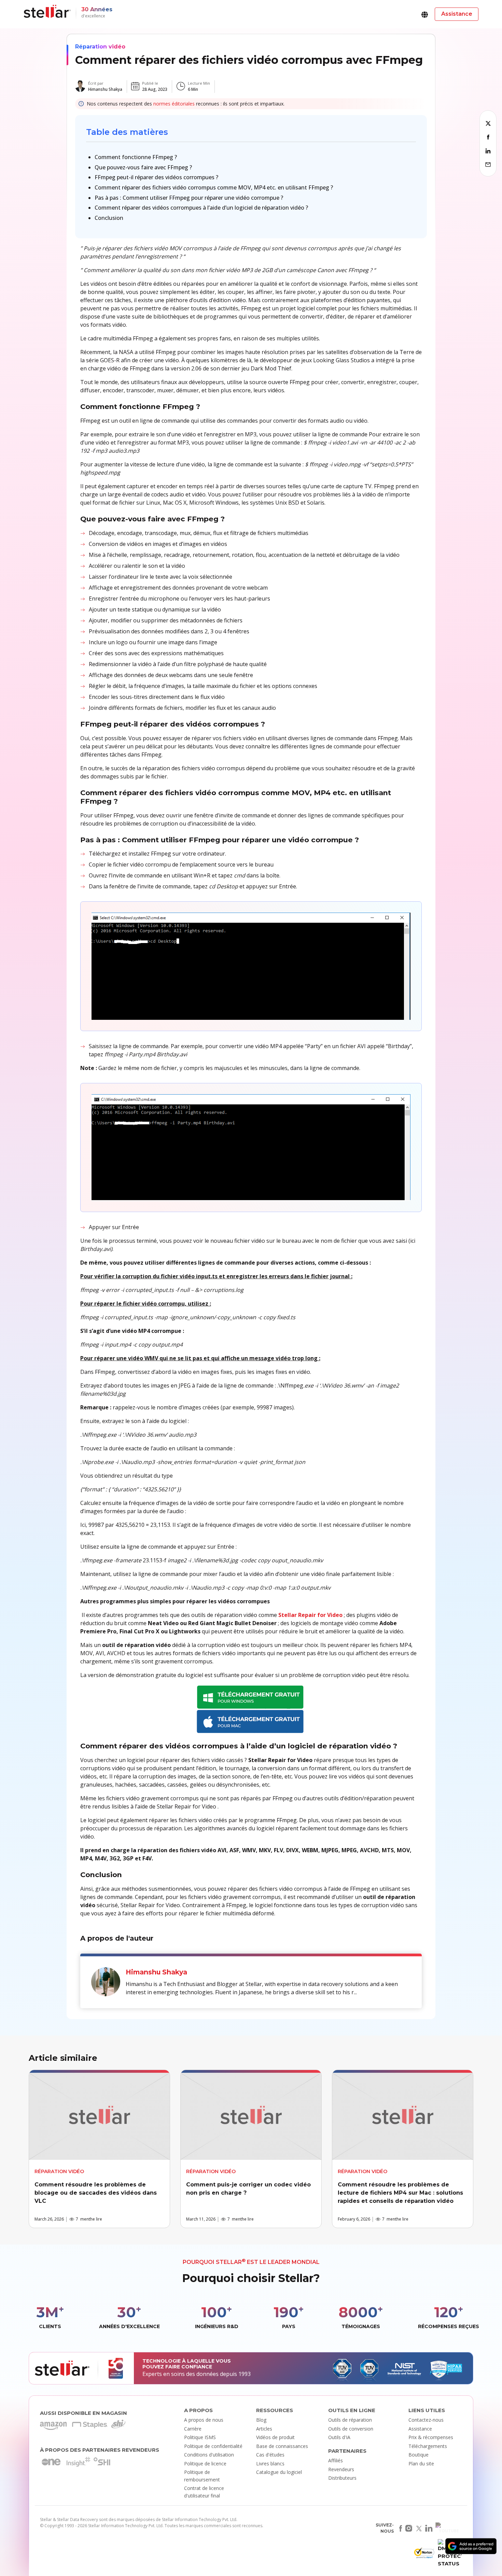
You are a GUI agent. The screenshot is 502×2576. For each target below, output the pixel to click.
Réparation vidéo (100, 47)
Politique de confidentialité (213, 2446)
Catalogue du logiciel (279, 2472)
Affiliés (336, 2460)
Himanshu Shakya (105, 89)
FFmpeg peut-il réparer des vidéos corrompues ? (156, 177)
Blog (261, 2420)
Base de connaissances (282, 2446)
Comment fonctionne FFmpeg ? (136, 157)
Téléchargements (428, 2446)
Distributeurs (342, 2478)
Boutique (419, 2455)
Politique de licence (205, 2464)
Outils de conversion (351, 2429)
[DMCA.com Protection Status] (449, 2555)
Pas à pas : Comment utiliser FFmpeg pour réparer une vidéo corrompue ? (189, 198)
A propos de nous (204, 2420)
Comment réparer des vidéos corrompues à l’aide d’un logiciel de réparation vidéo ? (201, 208)
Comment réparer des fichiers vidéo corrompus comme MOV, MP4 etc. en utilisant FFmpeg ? (214, 187)
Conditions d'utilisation (209, 2455)
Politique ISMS (200, 2437)
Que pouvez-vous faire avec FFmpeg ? (143, 167)
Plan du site (421, 2464)
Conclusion (109, 218)
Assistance (420, 2429)
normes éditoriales (174, 104)
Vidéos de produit (275, 2437)
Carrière (193, 2429)
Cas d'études (270, 2455)
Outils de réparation (350, 2420)
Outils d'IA (339, 2437)
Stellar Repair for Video (310, 1615)
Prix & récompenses (431, 2437)
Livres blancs (270, 2464)
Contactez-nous (426, 2420)
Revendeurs (341, 2469)
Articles (264, 2429)
